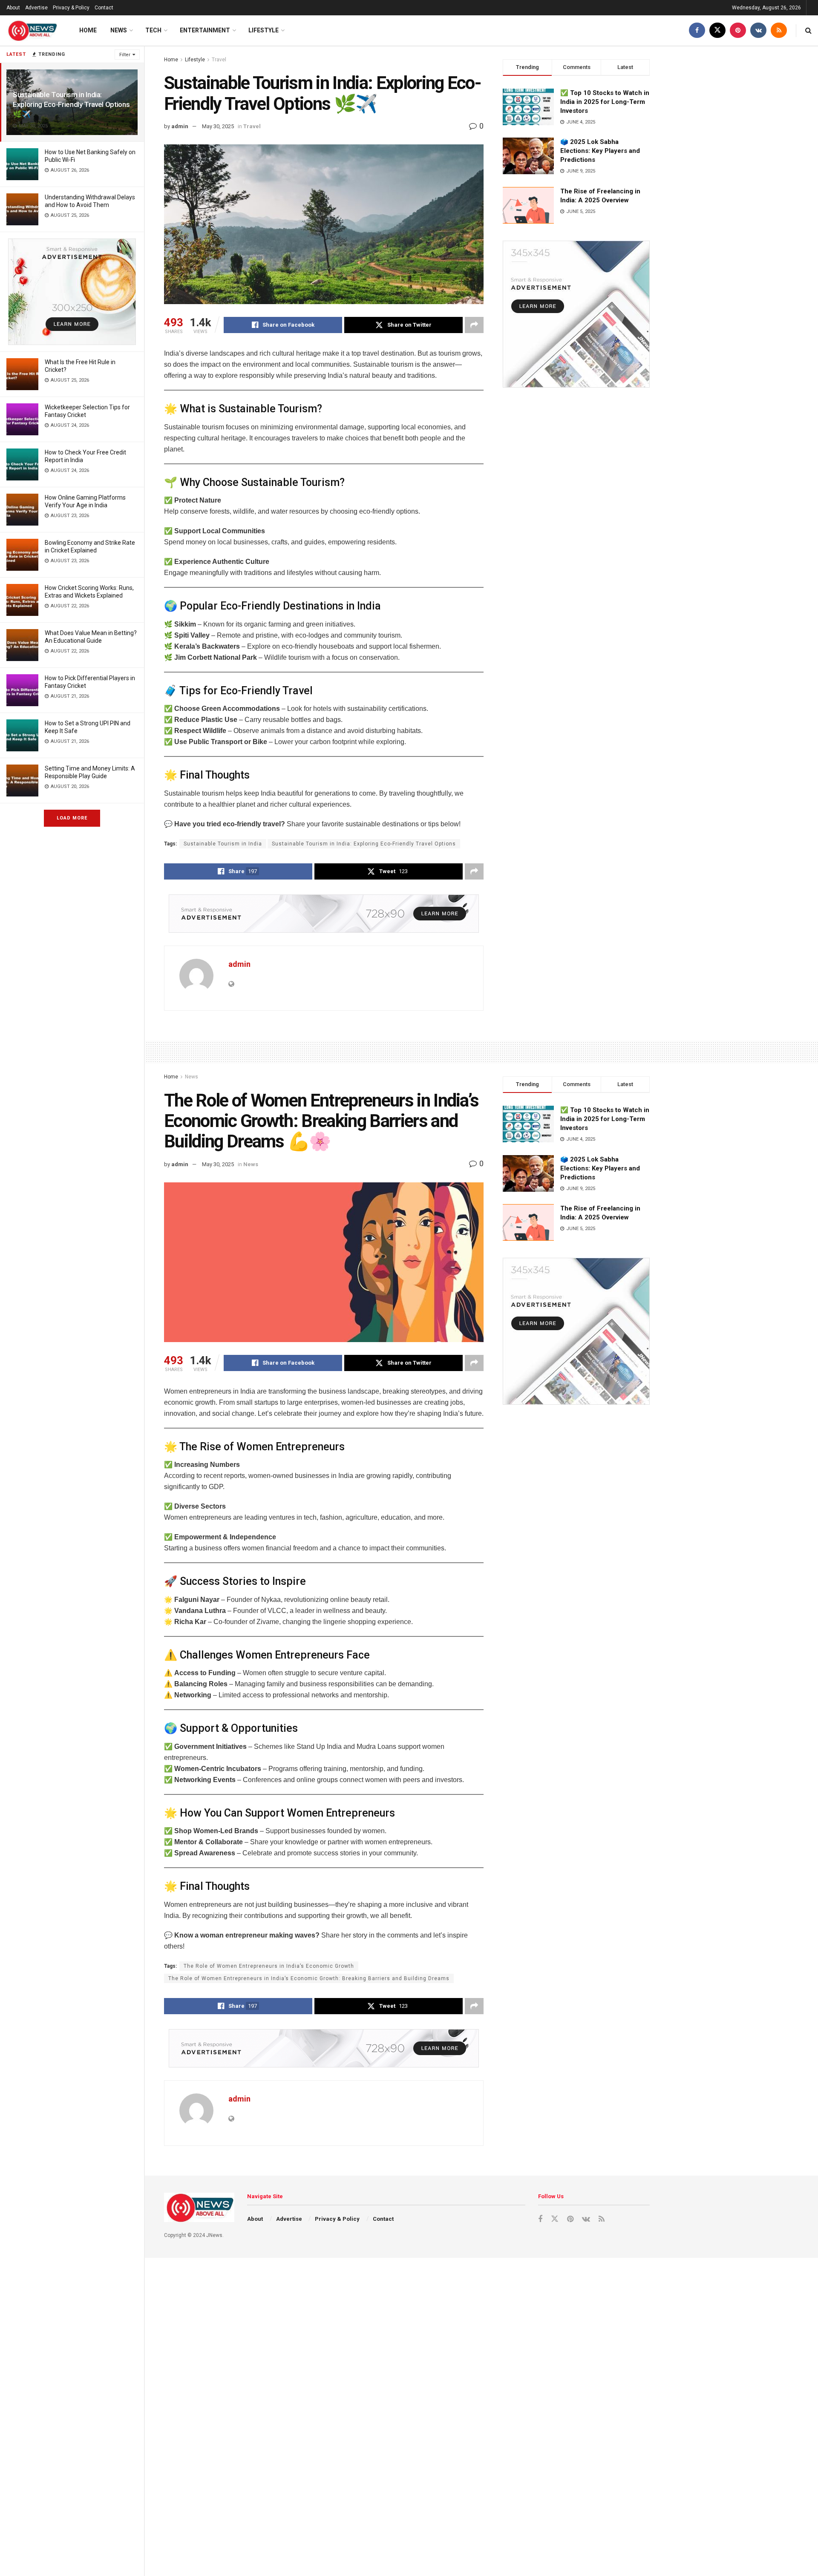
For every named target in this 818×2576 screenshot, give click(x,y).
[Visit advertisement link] (72, 292)
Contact (104, 8)
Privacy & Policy (71, 8)
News (119, 30)
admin (180, 126)
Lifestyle (264, 30)
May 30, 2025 (218, 126)
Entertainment (205, 30)
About (13, 8)
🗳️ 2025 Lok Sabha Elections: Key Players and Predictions (600, 151)
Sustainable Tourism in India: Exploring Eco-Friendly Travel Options (364, 844)
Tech (153, 30)
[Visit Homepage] (32, 31)
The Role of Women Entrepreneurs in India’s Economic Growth (269, 1966)
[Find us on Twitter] (717, 30)
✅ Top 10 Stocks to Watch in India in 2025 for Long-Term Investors (605, 102)
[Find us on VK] (758, 30)
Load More (72, 818)
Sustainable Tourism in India (223, 844)
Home (88, 30)
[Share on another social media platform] (474, 325)
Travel (219, 60)
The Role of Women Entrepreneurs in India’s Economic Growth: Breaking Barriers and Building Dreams (309, 1978)
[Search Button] (808, 30)
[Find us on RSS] (779, 30)
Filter (125, 55)
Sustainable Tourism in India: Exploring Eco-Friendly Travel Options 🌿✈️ (71, 104)
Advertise (36, 8)
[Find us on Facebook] (697, 30)
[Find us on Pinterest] (738, 30)
